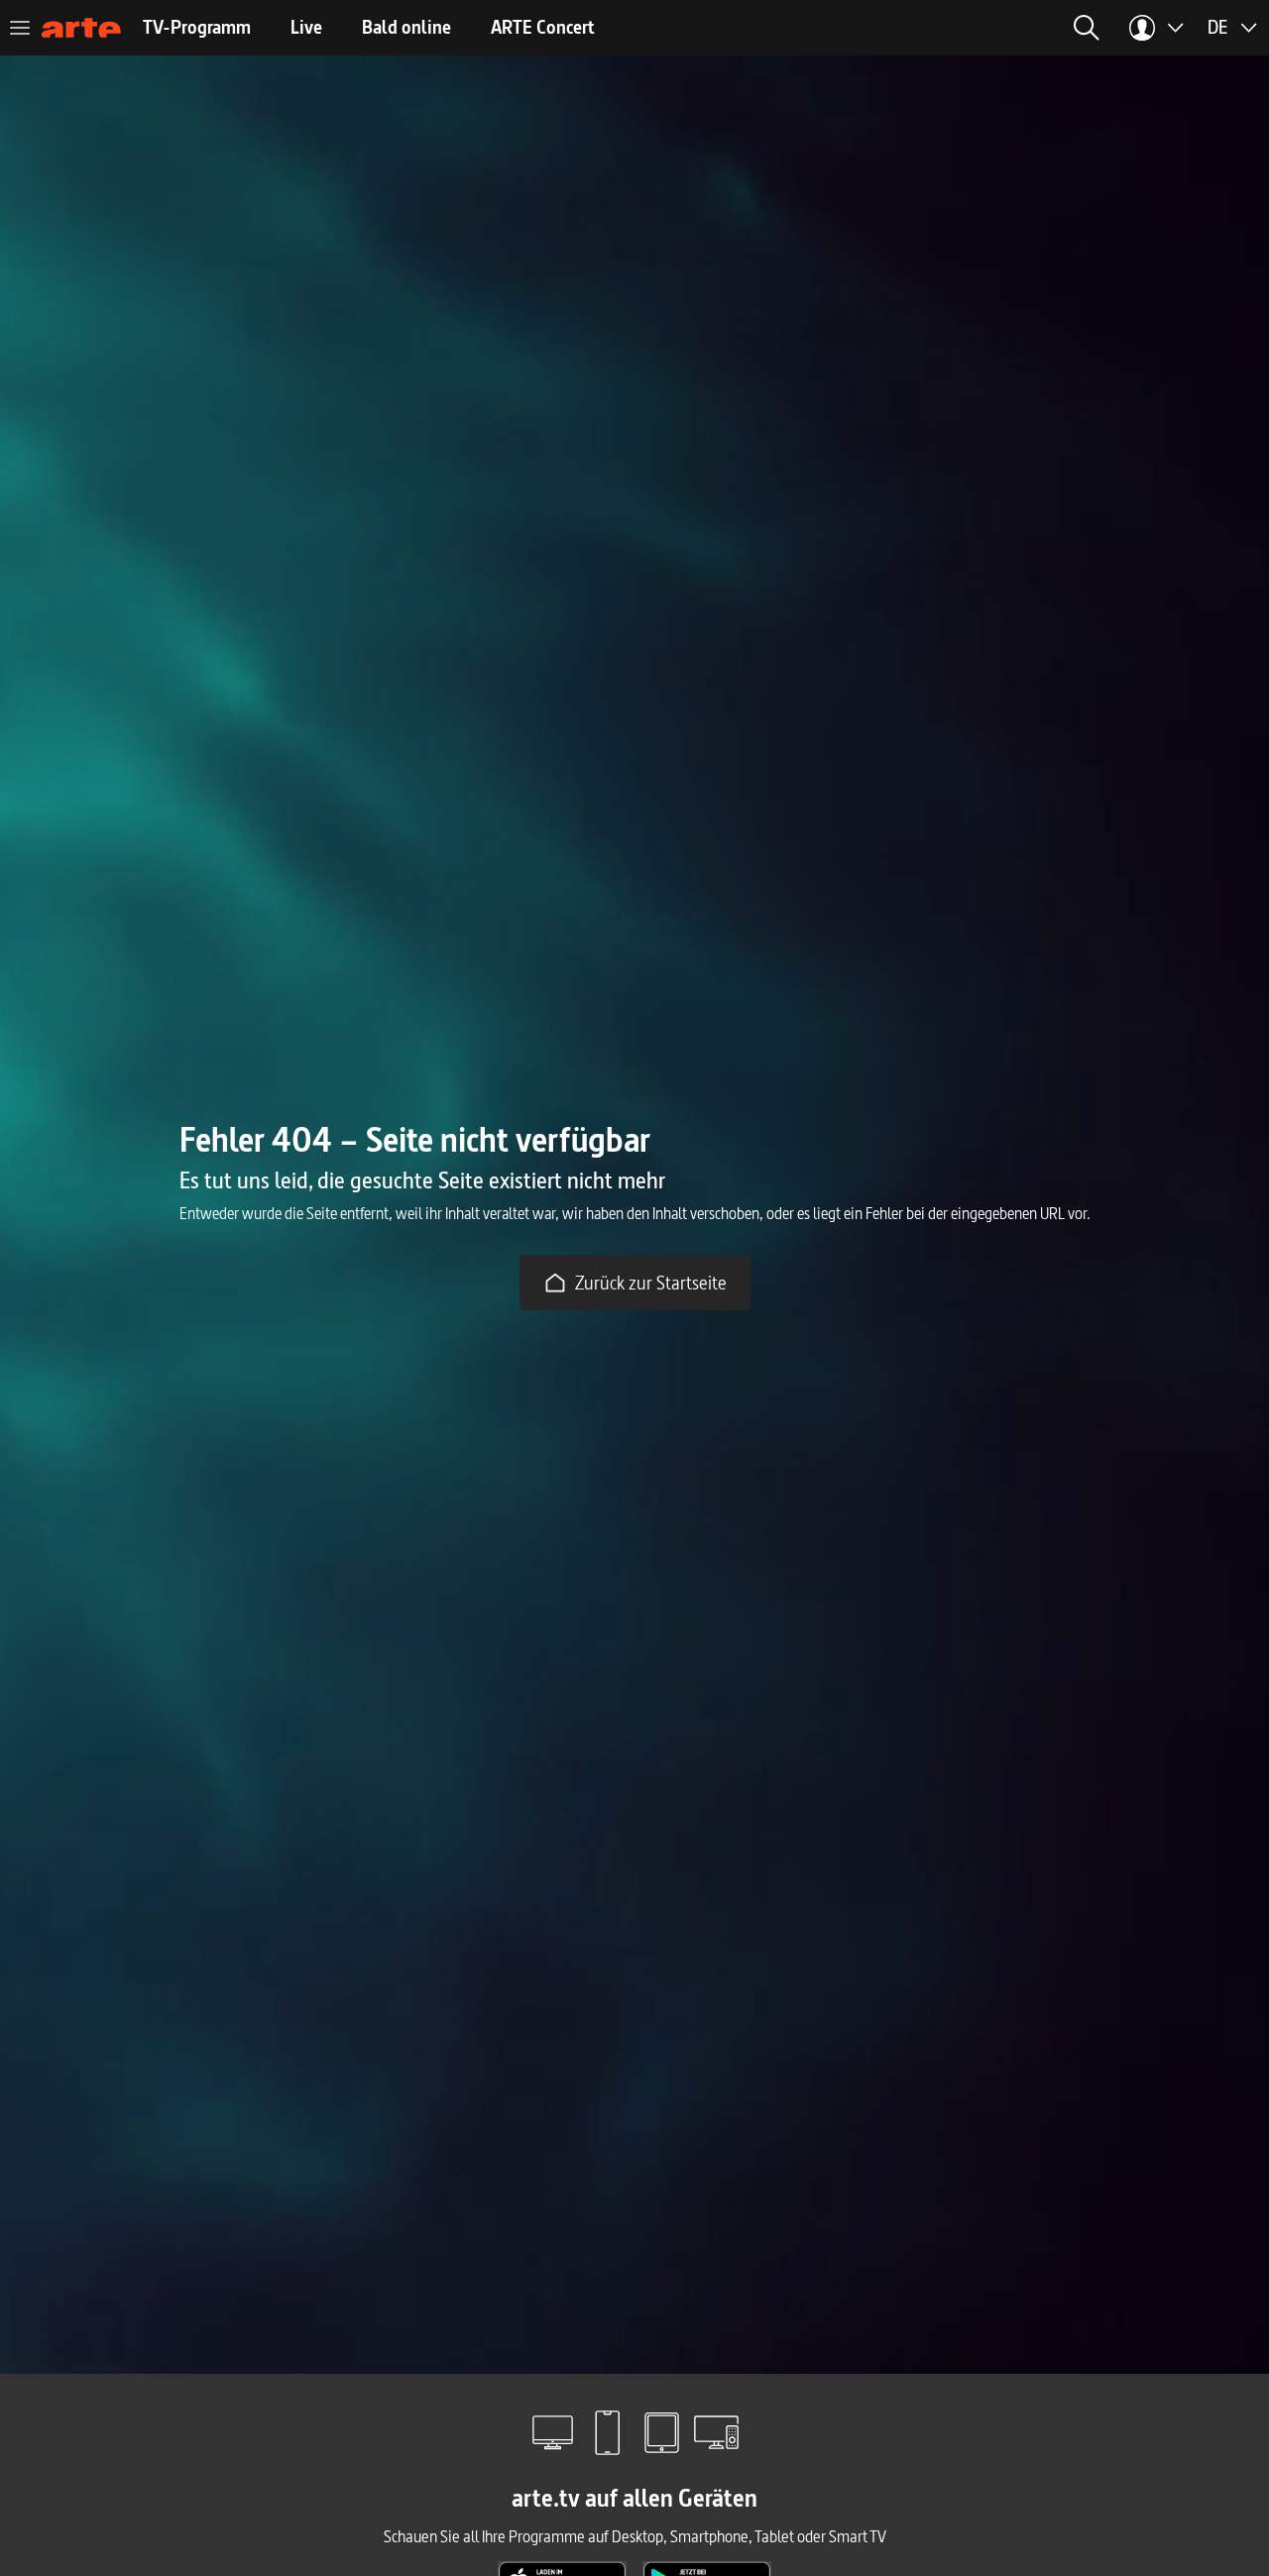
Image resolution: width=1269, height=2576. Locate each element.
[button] (1087, 28)
